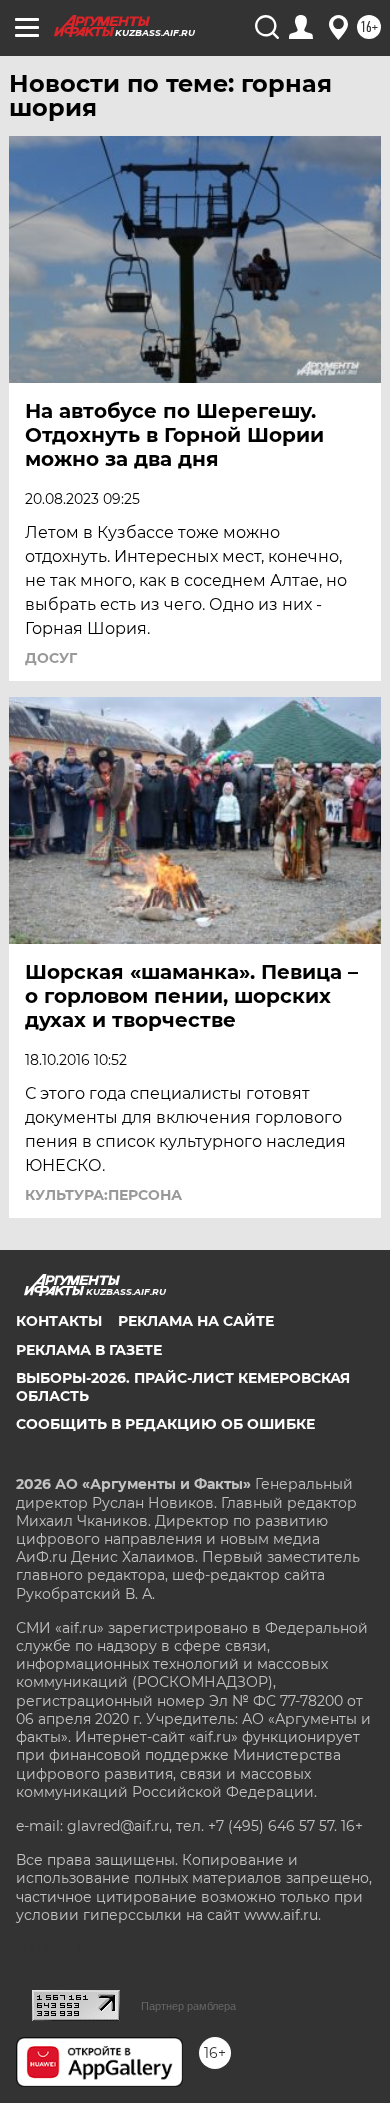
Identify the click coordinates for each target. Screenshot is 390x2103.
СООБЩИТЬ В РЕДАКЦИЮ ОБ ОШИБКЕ (165, 1424)
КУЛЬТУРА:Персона (103, 1195)
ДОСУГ (51, 658)
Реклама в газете (89, 1350)
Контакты (59, 1321)
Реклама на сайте (196, 1321)
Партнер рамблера (188, 2006)
